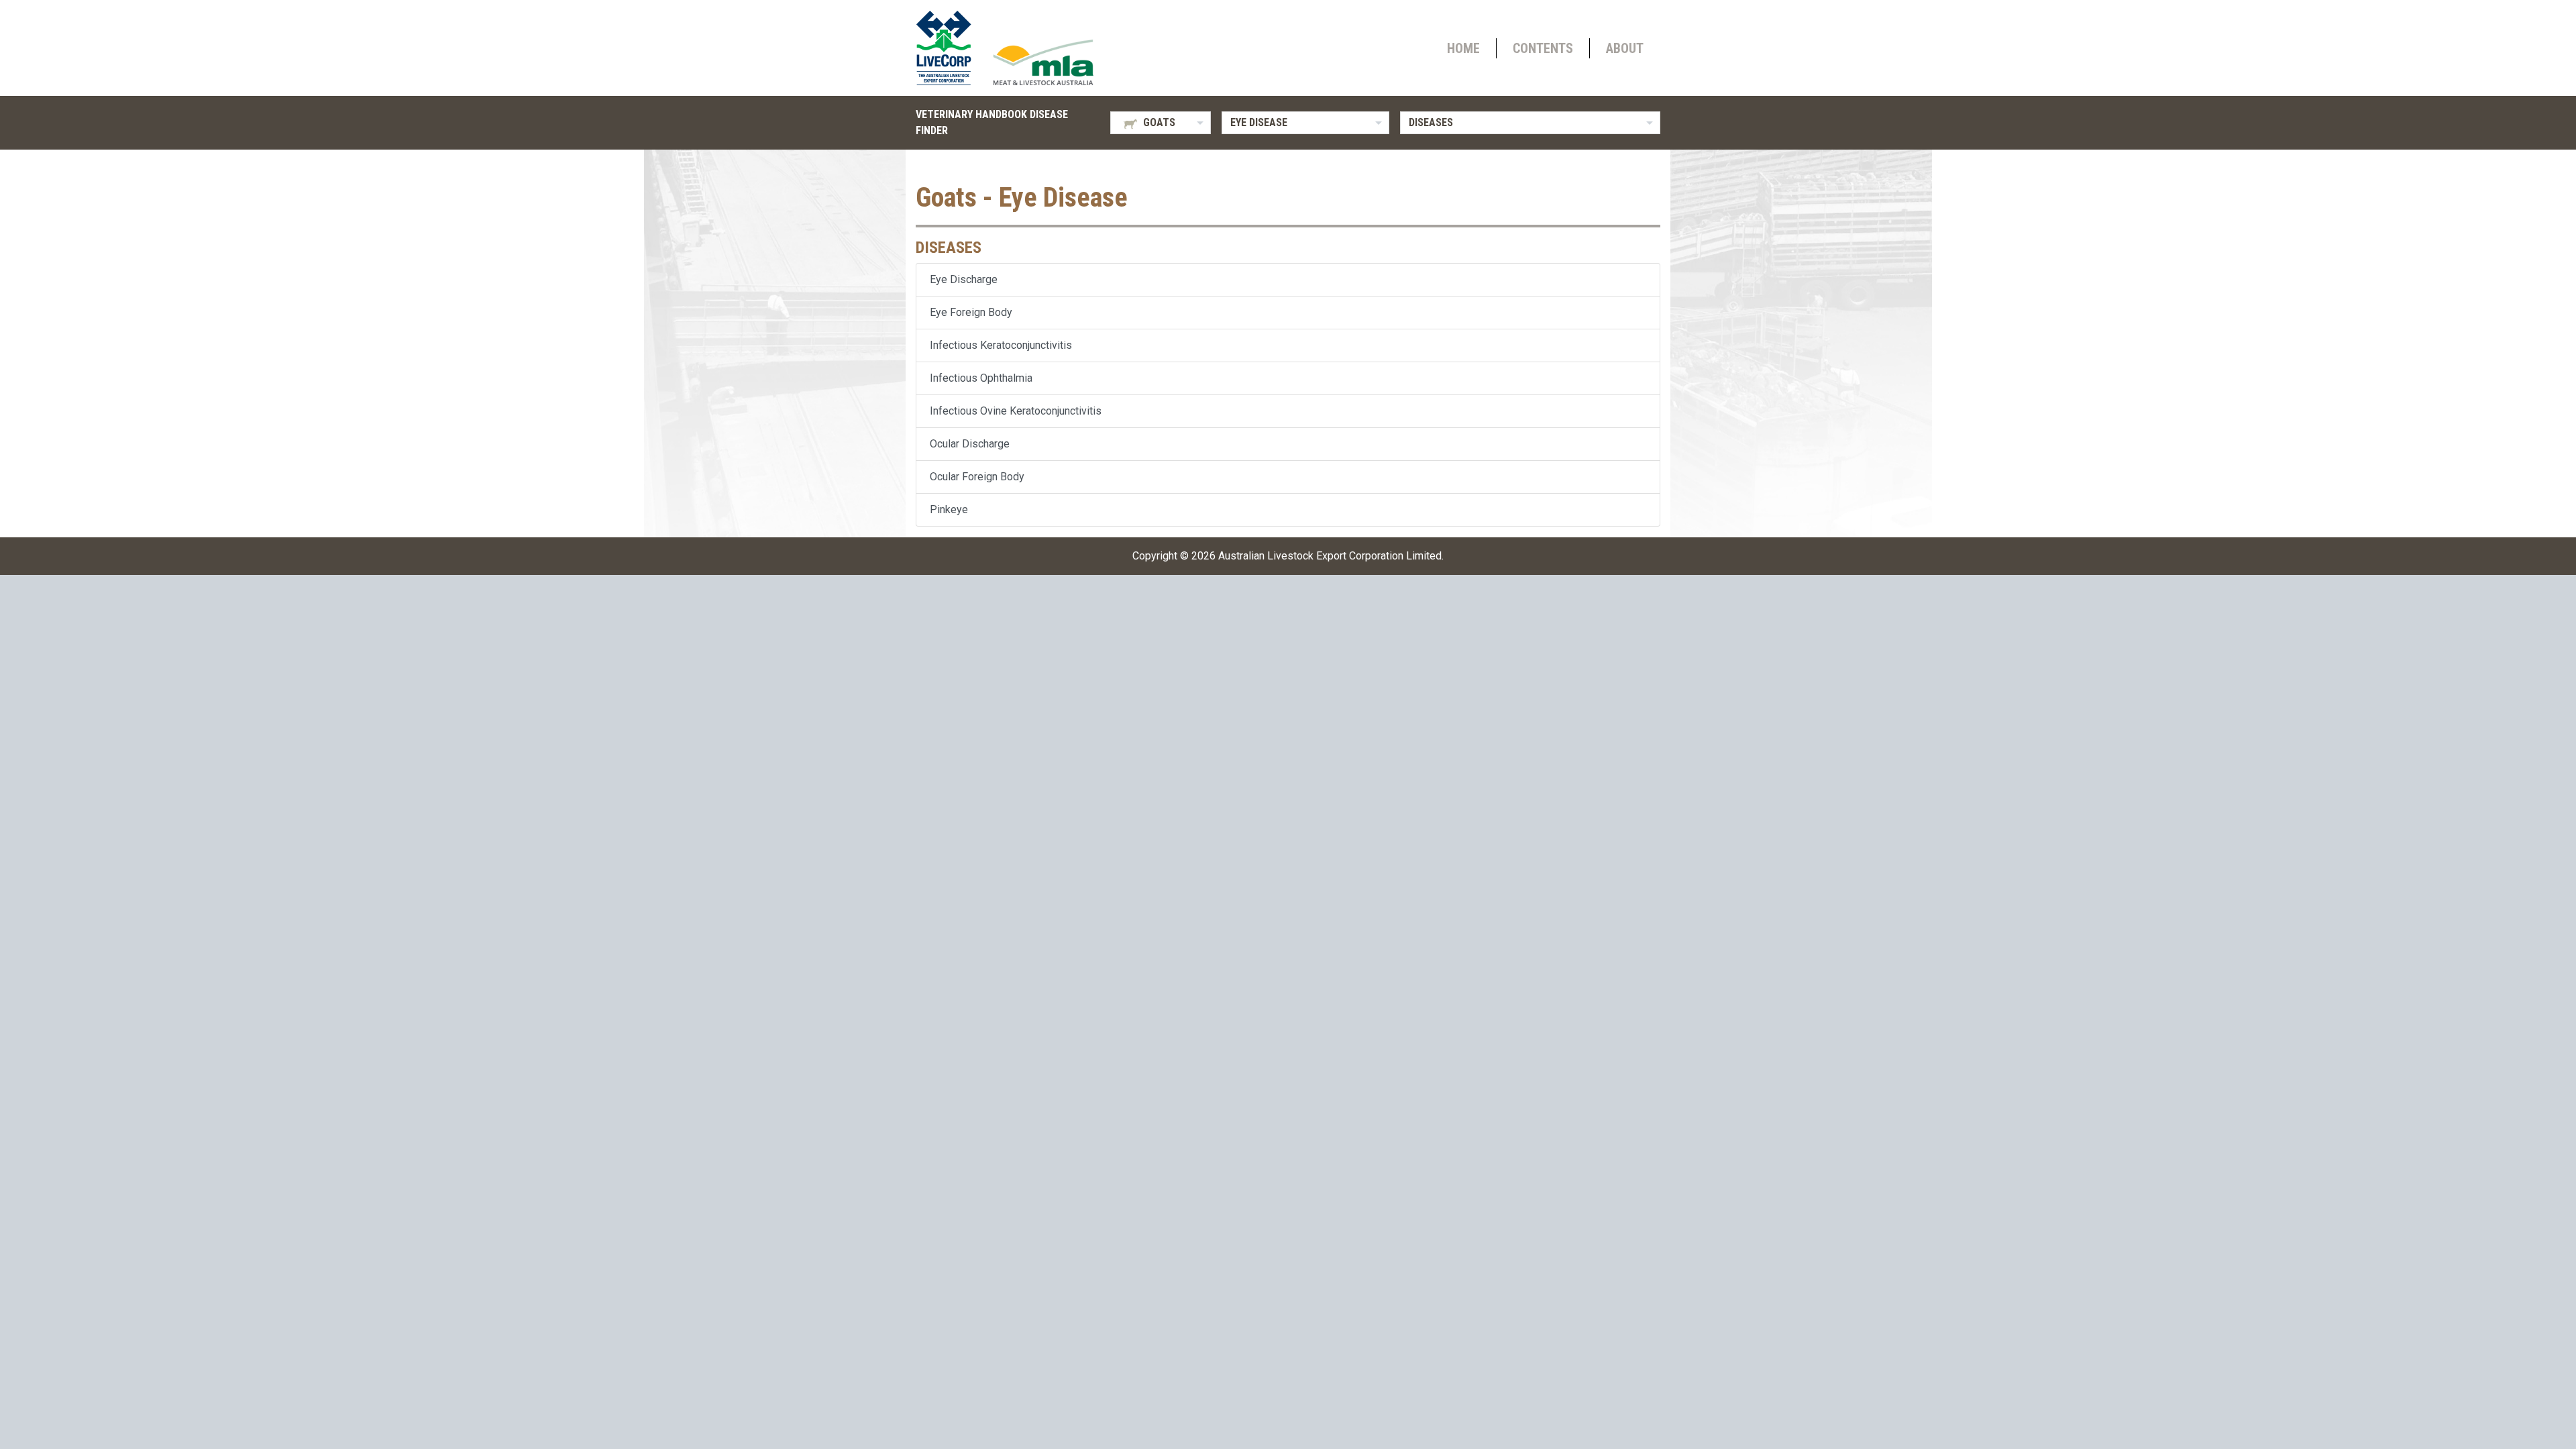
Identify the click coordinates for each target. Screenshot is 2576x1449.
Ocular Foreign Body (977, 477)
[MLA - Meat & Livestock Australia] (1043, 62)
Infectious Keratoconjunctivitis (1001, 345)
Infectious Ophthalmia (981, 378)
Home (1463, 48)
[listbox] (1161, 123)
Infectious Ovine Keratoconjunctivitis (1016, 411)
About (1625, 48)
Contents (1543, 48)
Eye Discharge (964, 279)
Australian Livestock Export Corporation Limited (1330, 556)
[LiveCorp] (949, 48)
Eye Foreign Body (971, 312)
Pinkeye (949, 509)
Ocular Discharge (970, 444)
